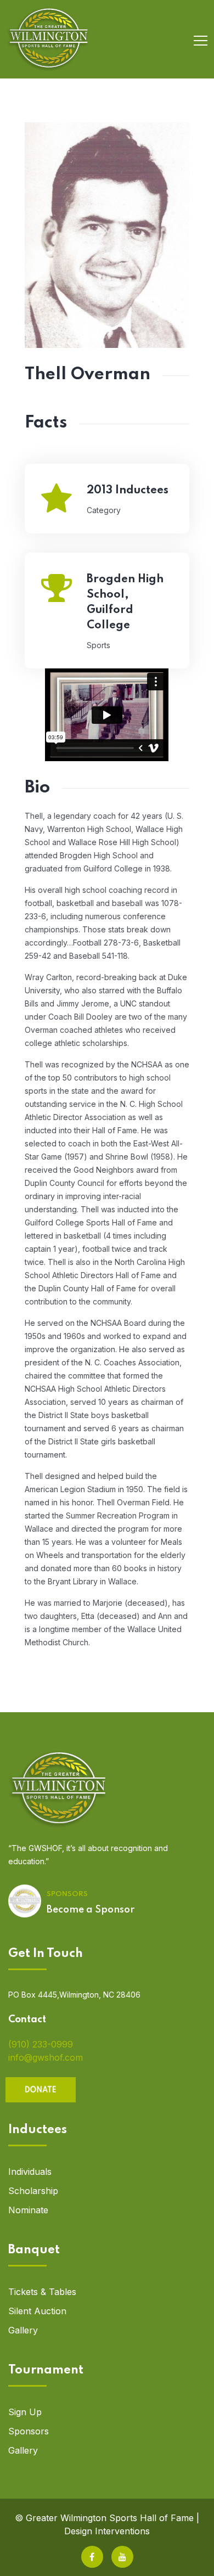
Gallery (23, 2330)
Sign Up (25, 2412)
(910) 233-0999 (41, 2044)
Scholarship (33, 2191)
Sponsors (29, 2431)
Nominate (28, 2210)
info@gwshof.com (46, 2057)
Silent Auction (37, 2311)
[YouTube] (122, 2557)
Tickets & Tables (42, 2292)
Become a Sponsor (91, 1910)
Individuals (30, 2172)
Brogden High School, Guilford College (125, 603)
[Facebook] (92, 2557)
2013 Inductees (128, 491)
